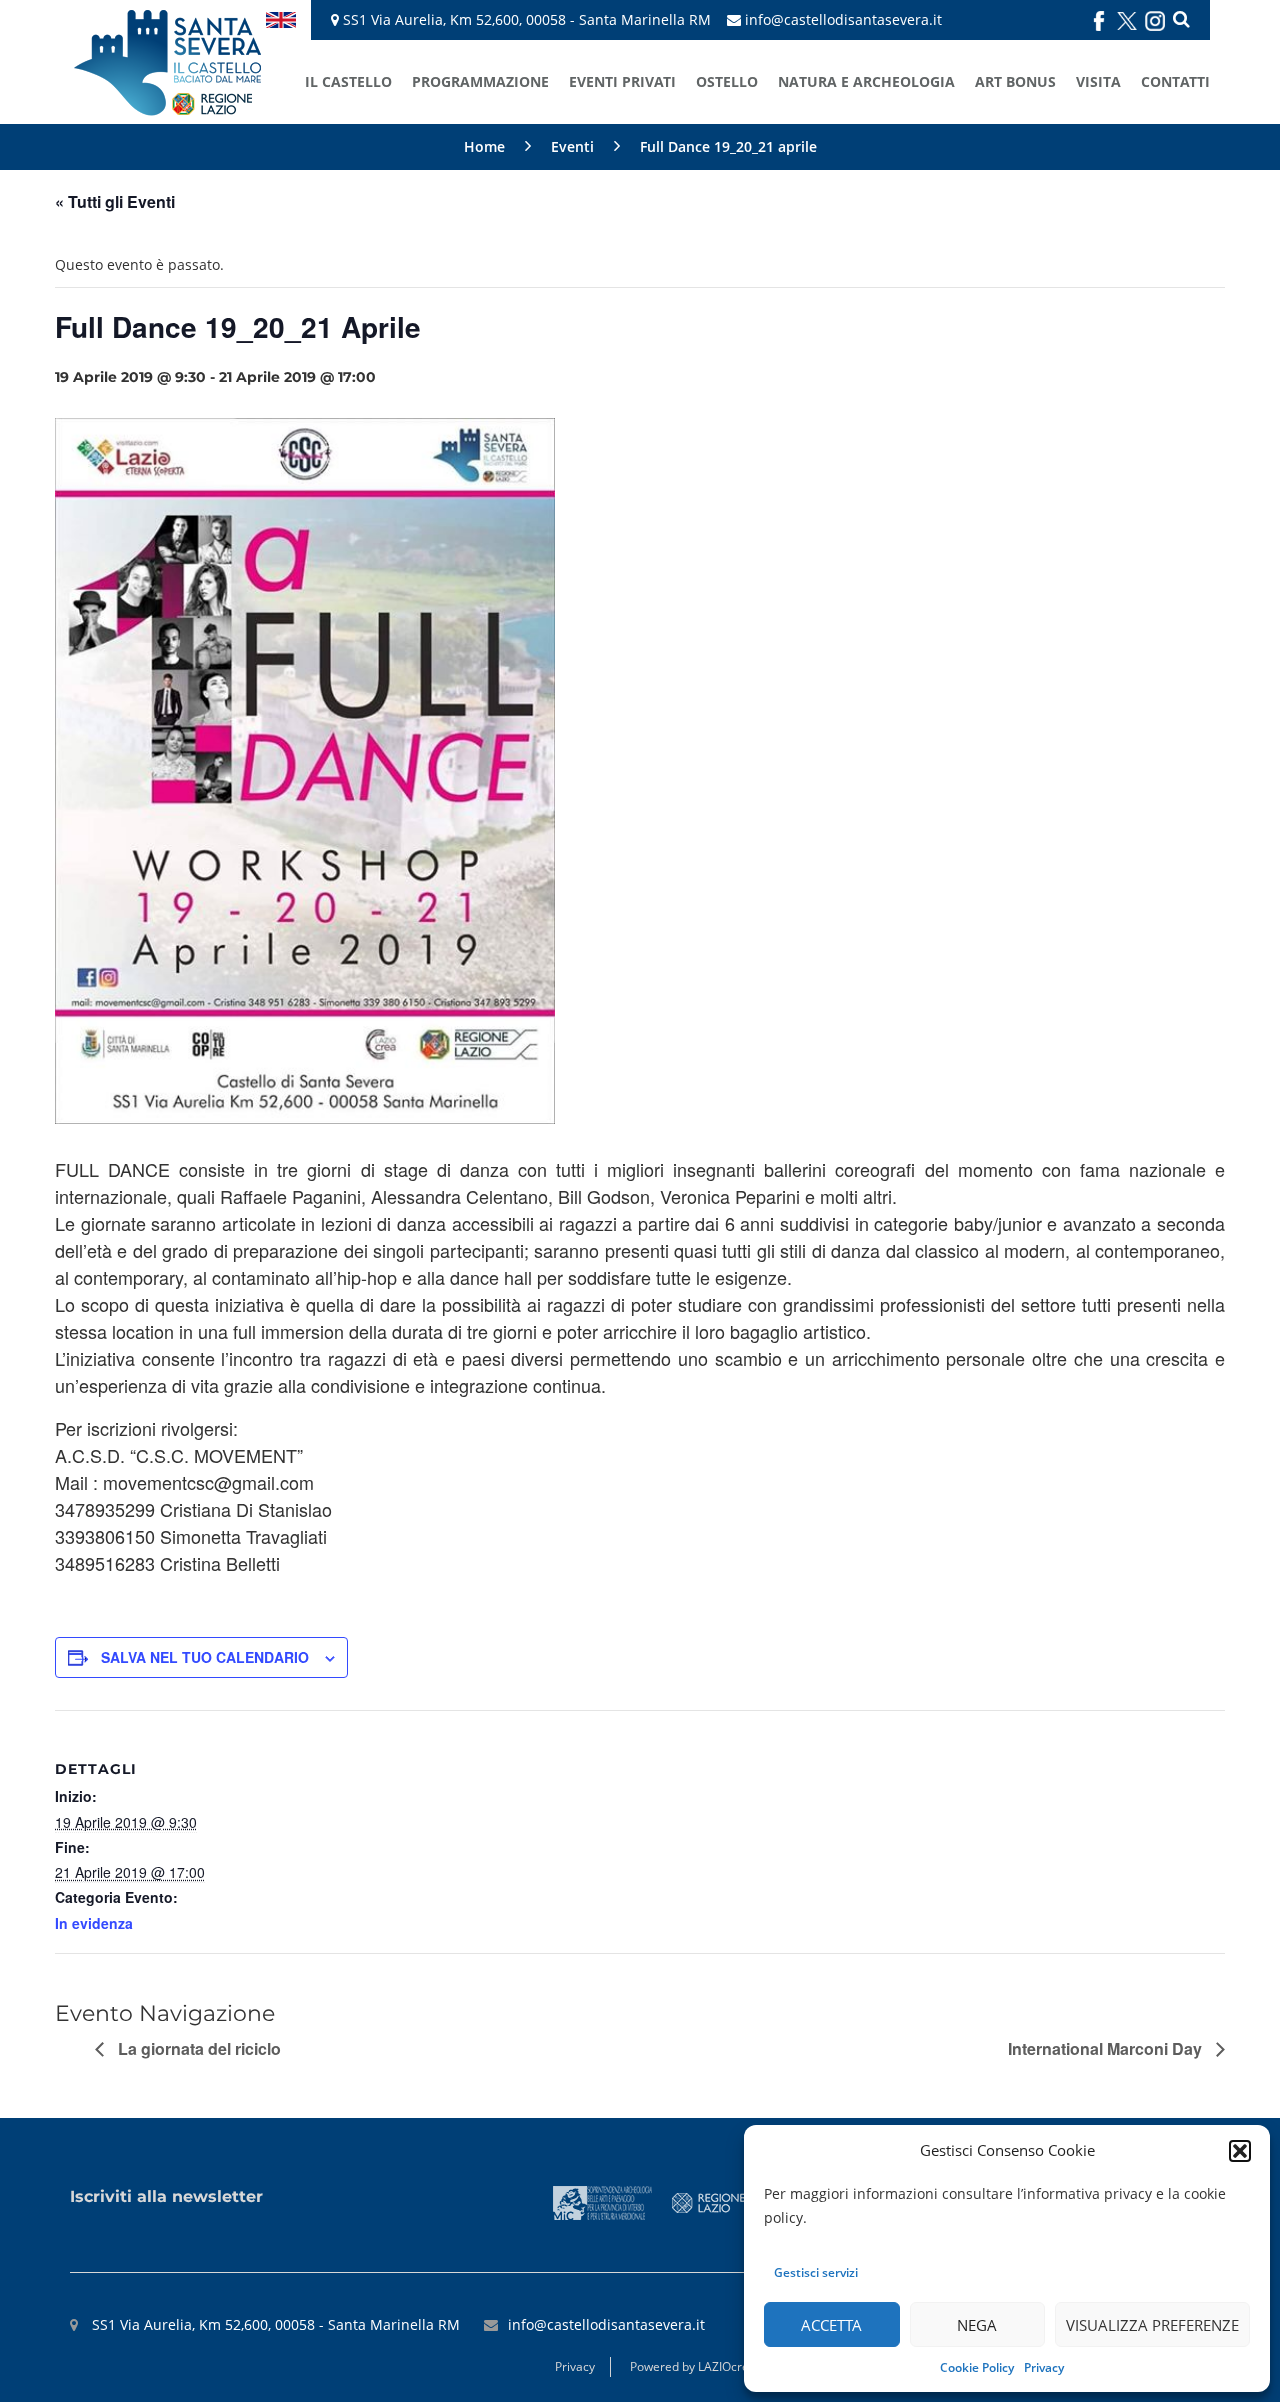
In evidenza (94, 1923)
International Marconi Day (1107, 2048)
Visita (1098, 81)
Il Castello (348, 81)
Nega (977, 2325)
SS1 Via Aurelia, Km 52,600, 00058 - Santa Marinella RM (525, 19)
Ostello (727, 81)
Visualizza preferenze (1152, 2325)
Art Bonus (1015, 81)
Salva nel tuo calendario (205, 1657)
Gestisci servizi (816, 2272)
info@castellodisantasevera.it (843, 19)
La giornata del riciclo (197, 2048)
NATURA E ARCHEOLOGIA (866, 81)
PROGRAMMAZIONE (480, 81)
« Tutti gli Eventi (115, 201)
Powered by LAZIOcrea (693, 2366)
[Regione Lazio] (709, 2201)
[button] (1240, 2151)
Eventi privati (622, 81)
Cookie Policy (977, 2367)
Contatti (1175, 81)
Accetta (831, 2325)
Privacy (1044, 2367)
